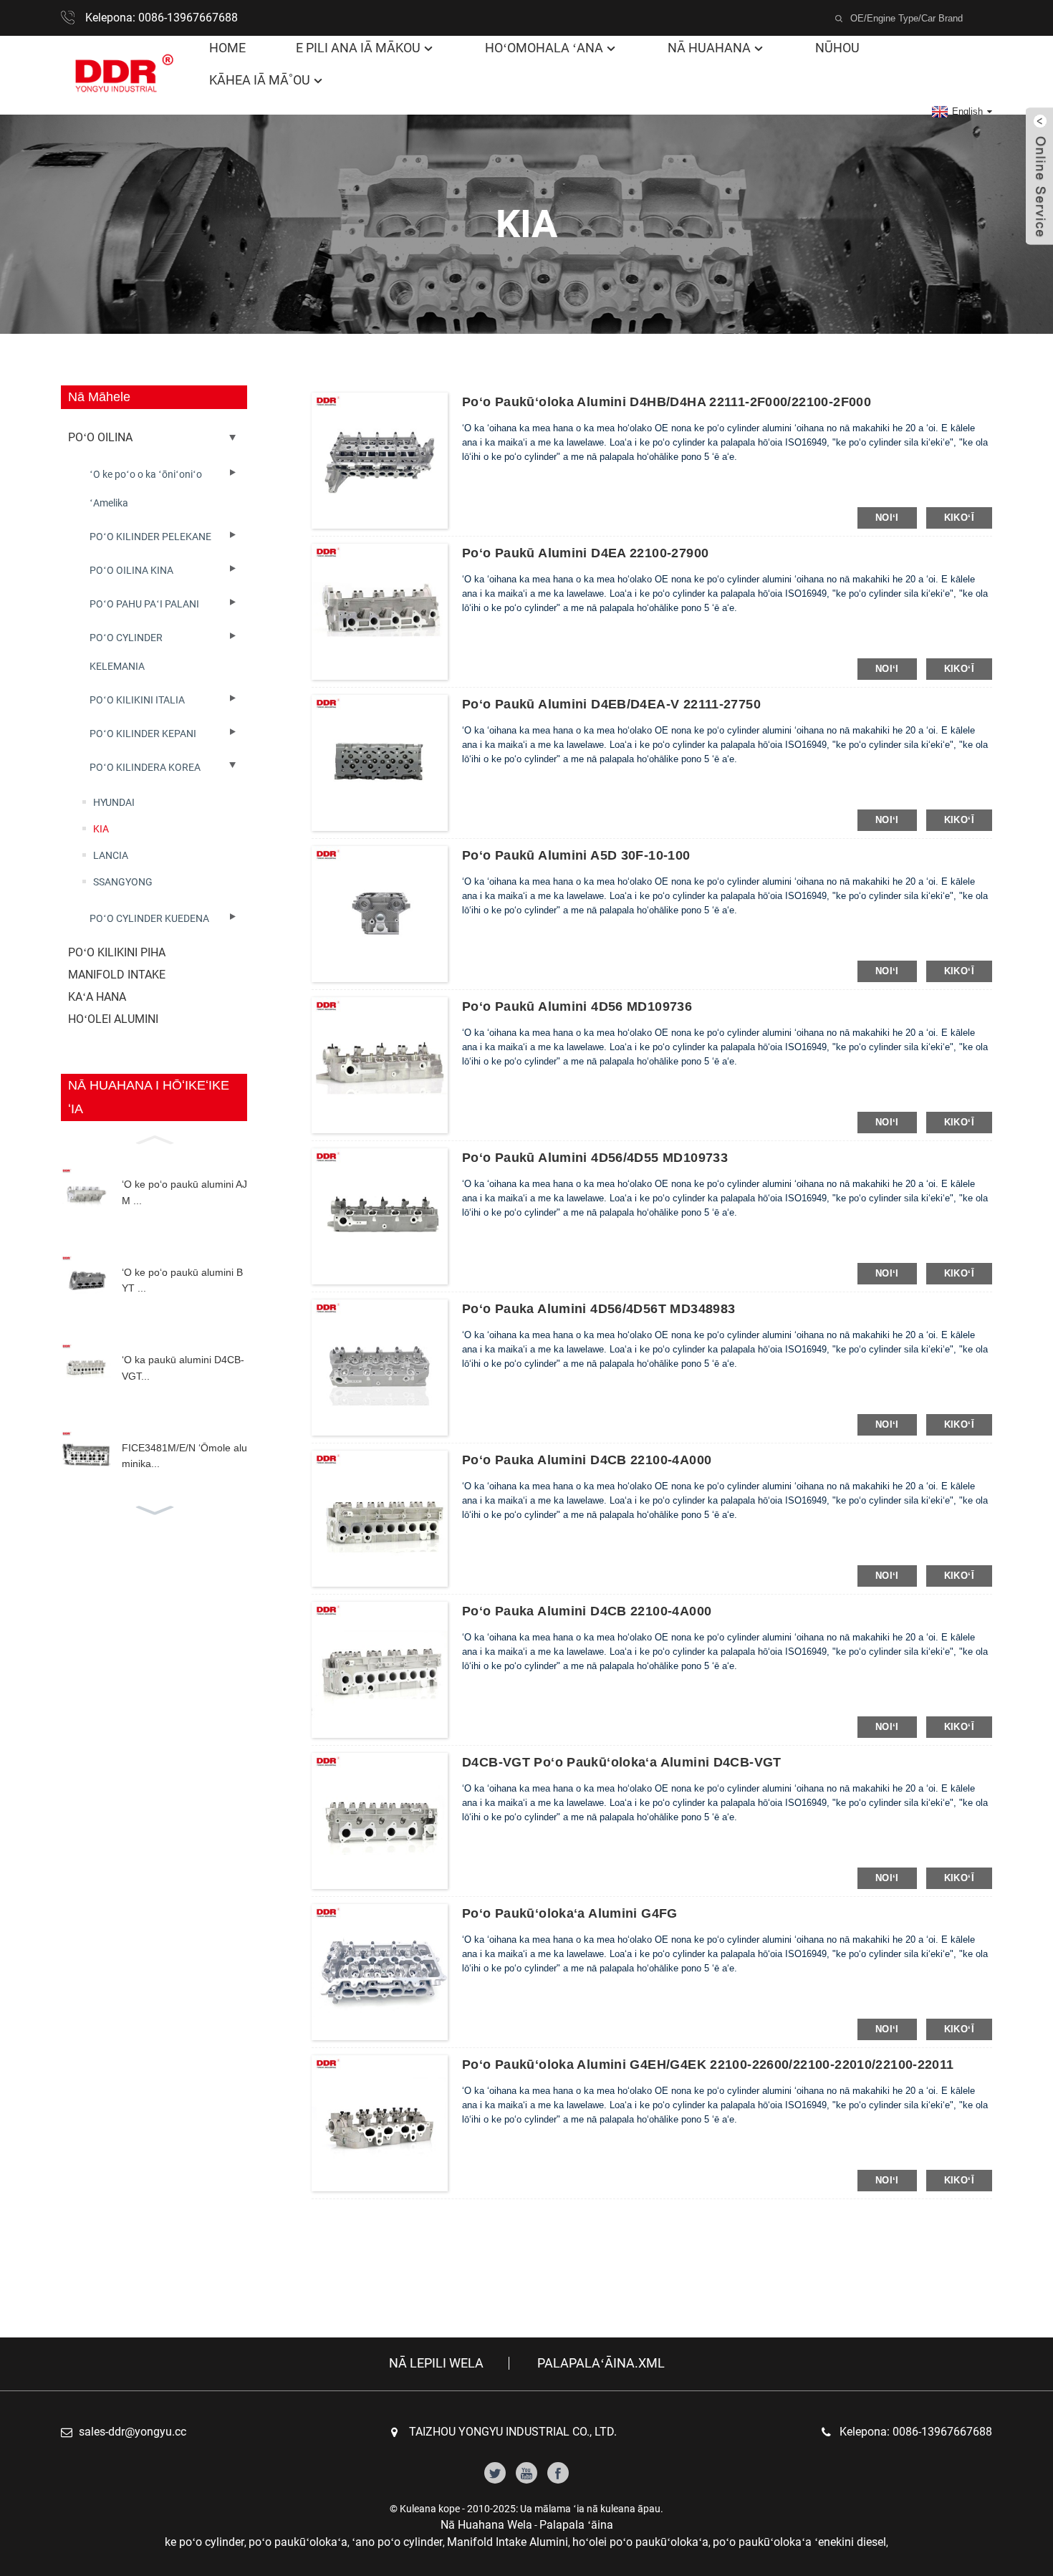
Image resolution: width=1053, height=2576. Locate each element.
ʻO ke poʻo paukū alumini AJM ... (184, 1192)
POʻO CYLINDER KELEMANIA (126, 652)
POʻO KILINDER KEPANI (143, 734)
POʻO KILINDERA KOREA (145, 767)
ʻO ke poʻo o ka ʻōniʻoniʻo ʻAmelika (146, 489)
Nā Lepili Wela (436, 2363)
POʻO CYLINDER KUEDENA (149, 918)
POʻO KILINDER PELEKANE (150, 537)
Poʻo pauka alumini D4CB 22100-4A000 (587, 1460)
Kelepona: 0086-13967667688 (162, 18)
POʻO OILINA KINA (131, 570)
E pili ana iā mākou (358, 48)
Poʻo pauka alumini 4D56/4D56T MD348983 (598, 1309)
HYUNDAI (114, 802)
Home (227, 48)
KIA (101, 829)
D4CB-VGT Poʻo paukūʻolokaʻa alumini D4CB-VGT (622, 1762)
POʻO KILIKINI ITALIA (137, 700)
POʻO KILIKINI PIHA (117, 952)
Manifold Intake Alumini (508, 2542)
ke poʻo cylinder (205, 2542)
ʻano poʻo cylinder (397, 2542)
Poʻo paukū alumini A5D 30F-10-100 (576, 855)
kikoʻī (959, 518)
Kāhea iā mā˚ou (260, 80)
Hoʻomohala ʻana (544, 48)
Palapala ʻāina (576, 2525)
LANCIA (111, 855)
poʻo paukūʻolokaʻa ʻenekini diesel (799, 2542)
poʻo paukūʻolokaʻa (298, 2542)
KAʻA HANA (97, 997)
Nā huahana (709, 48)
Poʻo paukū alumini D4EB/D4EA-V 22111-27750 (611, 704)
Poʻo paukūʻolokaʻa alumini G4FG (570, 1913)
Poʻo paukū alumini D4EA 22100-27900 (585, 553)
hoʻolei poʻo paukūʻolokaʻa (640, 2542)
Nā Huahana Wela (486, 2525)
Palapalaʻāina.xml (601, 2363)
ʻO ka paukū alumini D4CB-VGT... (183, 1368)
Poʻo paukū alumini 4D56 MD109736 (577, 1006)
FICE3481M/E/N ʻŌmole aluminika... (184, 1456)
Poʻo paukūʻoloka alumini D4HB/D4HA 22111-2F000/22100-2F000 (667, 402)
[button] (154, 1138)
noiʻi (887, 518)
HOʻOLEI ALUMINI (113, 1019)
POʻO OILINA (100, 437)
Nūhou (837, 48)
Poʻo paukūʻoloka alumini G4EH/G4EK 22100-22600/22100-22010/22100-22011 (708, 2065)
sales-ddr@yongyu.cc (133, 2432)
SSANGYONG (123, 882)
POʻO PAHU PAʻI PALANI (144, 604)
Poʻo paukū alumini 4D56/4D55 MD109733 (595, 1158)
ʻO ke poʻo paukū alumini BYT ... (182, 1280)
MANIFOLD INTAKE (117, 975)
